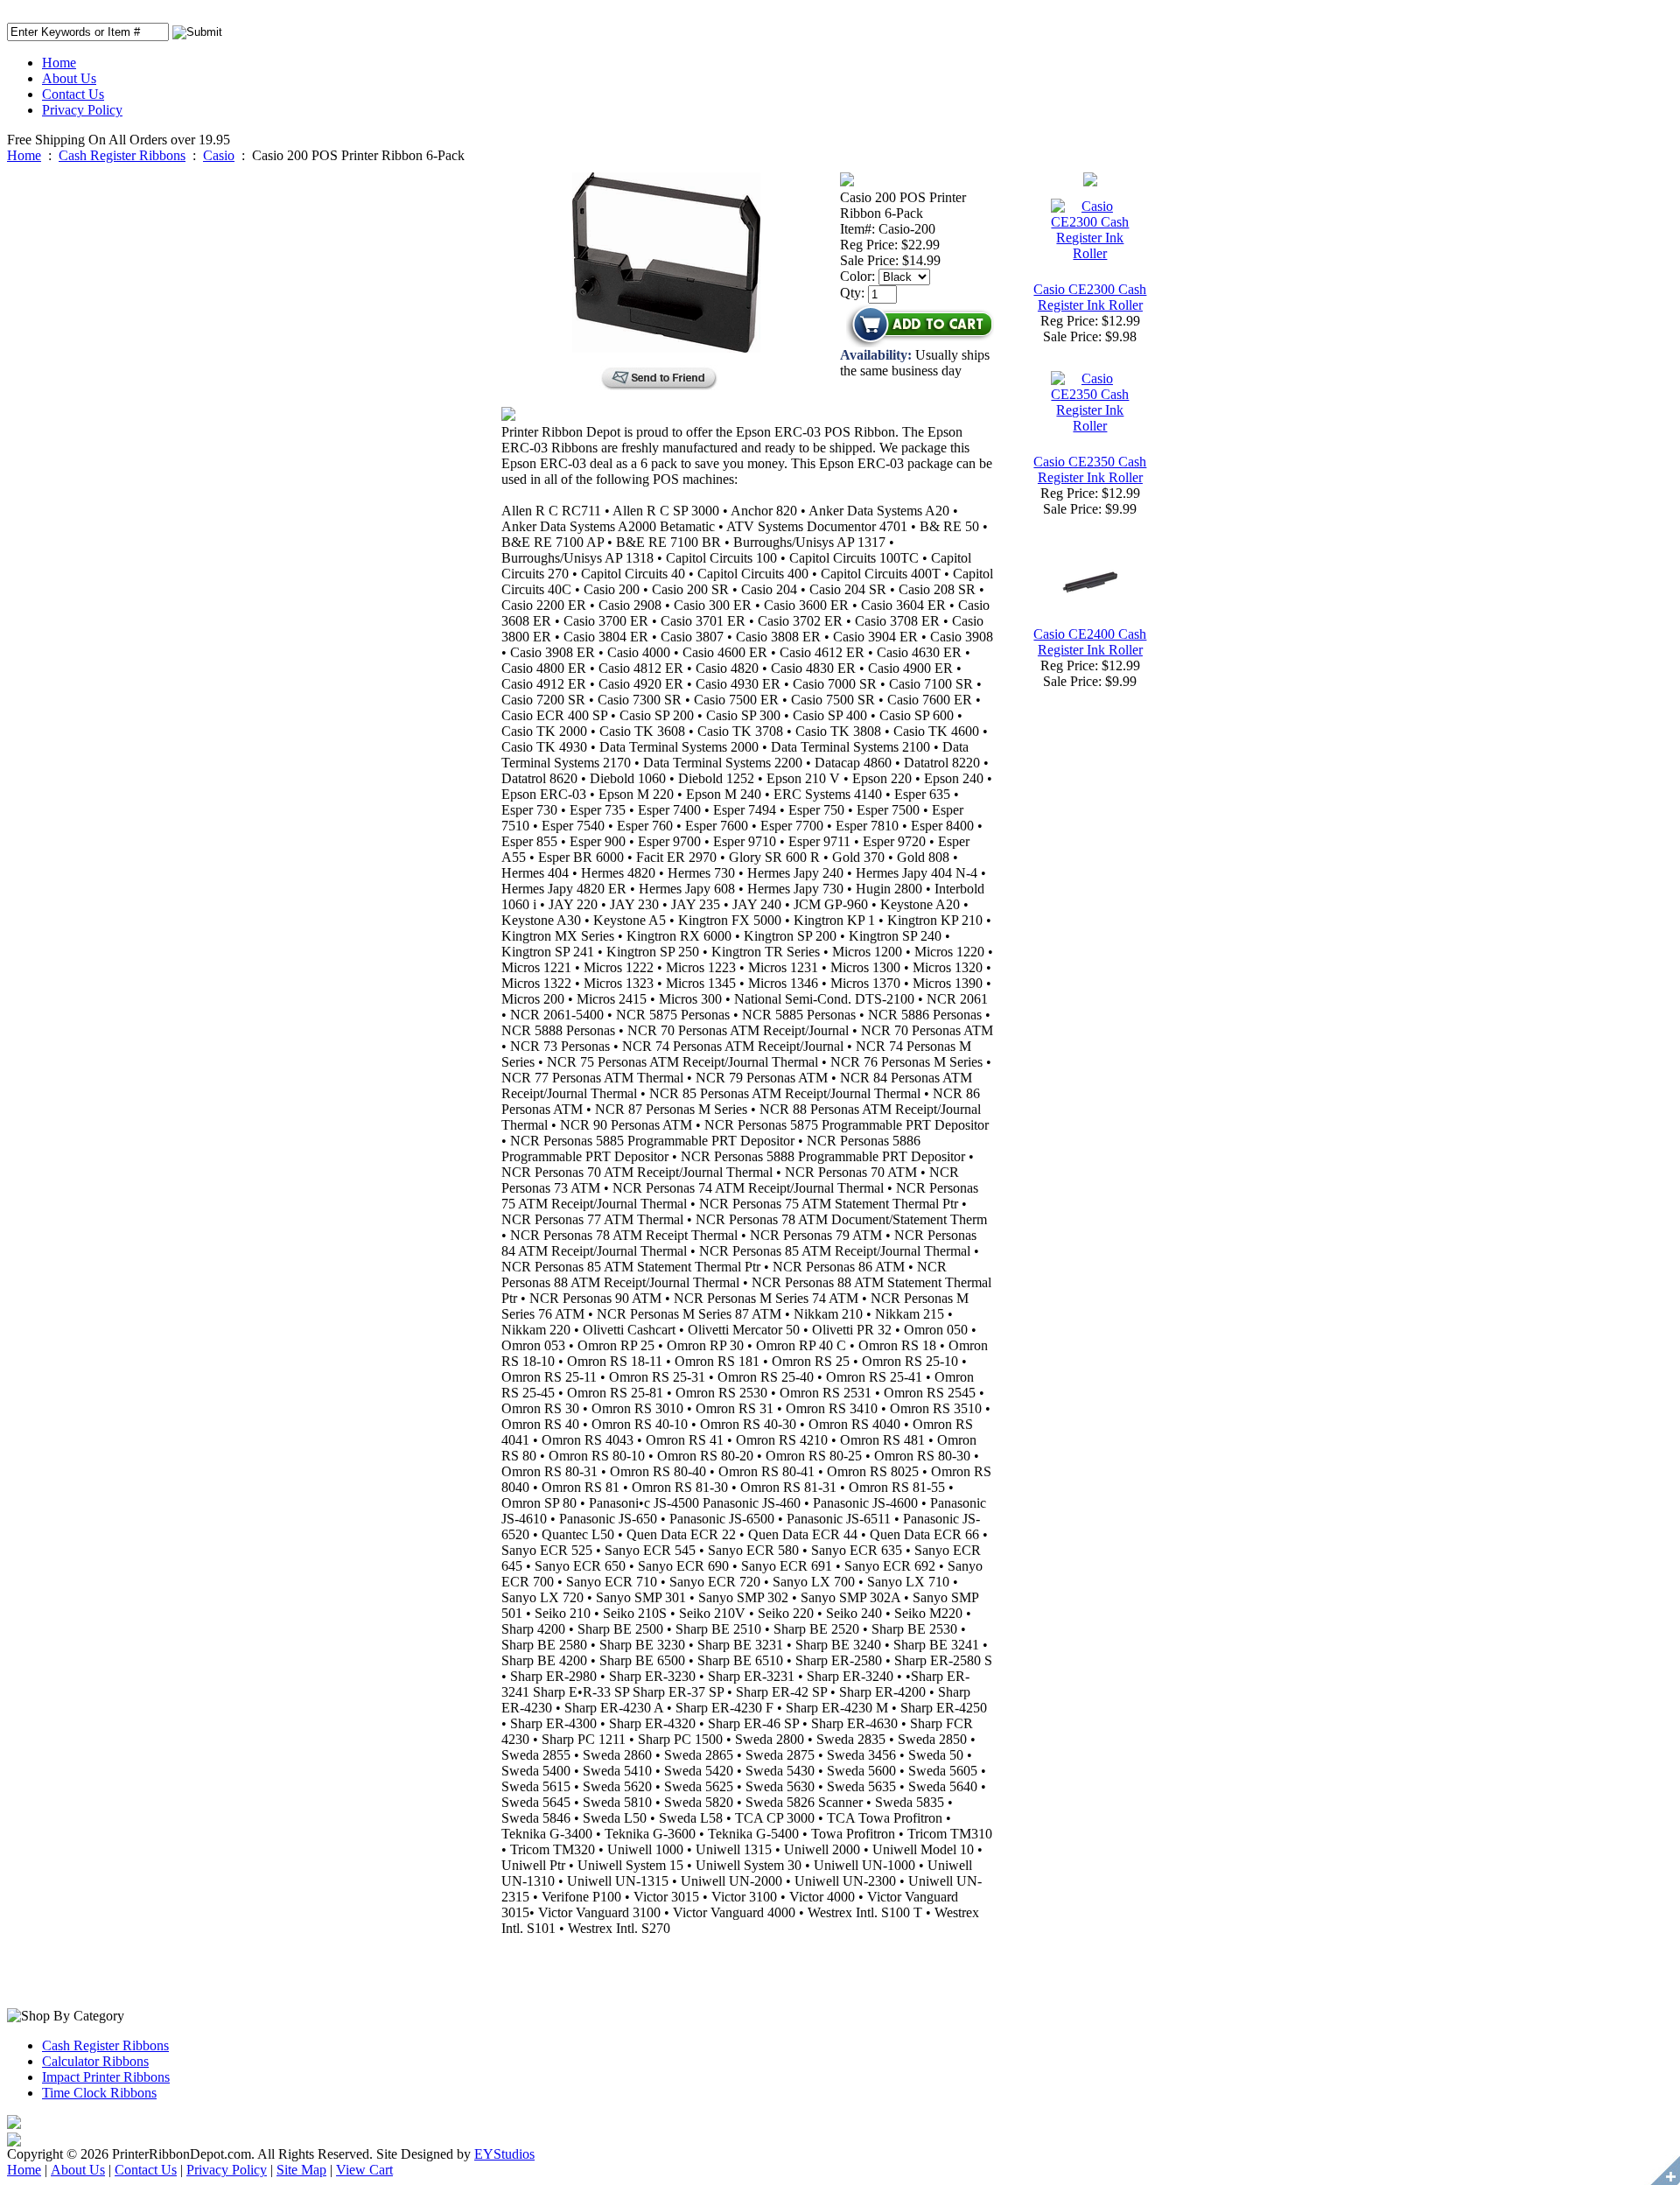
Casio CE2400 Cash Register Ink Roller (1090, 642)
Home (59, 63)
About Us (69, 78)
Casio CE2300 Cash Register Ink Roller (1090, 297)
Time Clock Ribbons (99, 2093)
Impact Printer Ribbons (106, 2077)
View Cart (364, 2170)
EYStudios (504, 2154)
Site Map (301, 2170)
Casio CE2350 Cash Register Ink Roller (1090, 469)
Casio (219, 155)
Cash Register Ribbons (122, 155)
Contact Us (73, 94)
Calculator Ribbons (95, 2061)
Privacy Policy (82, 110)
